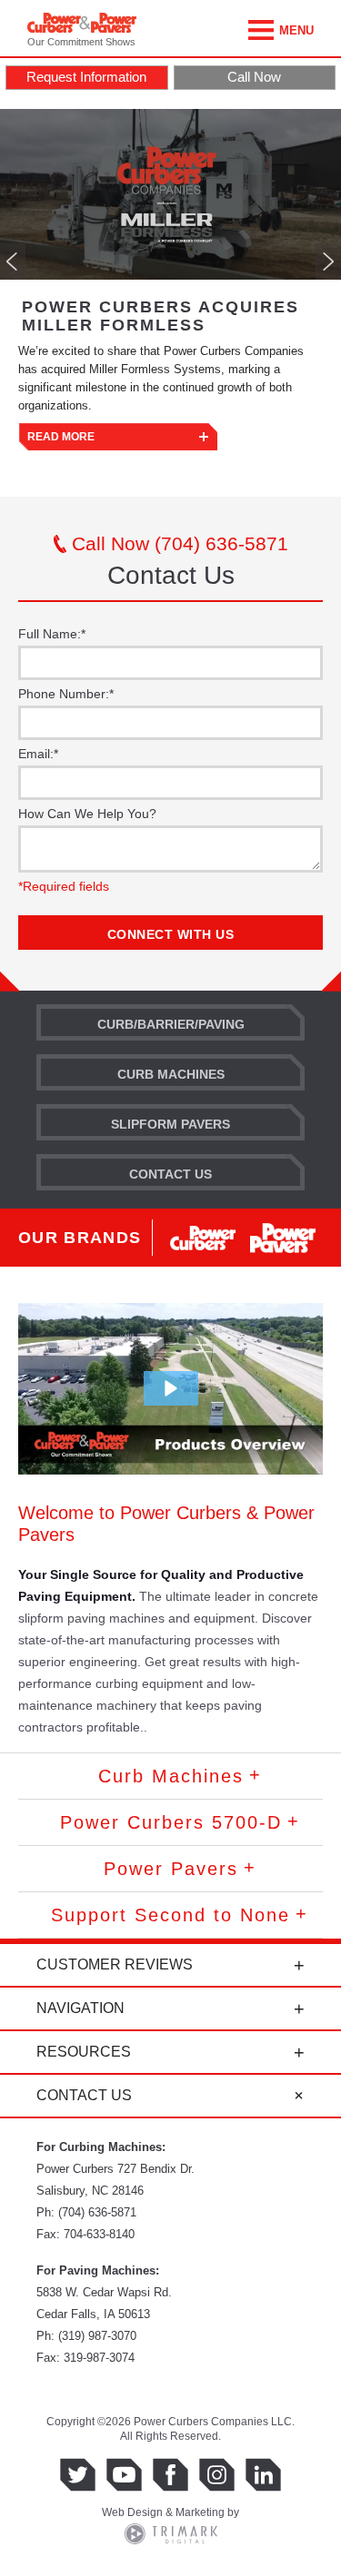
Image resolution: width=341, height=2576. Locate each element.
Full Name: (52, 634)
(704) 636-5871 (97, 2212)
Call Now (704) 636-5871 (177, 543)
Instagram (217, 2475)
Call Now (254, 77)
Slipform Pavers (170, 1124)
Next (328, 262)
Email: (38, 754)
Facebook (170, 2475)
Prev (13, 262)
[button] (171, 1388)
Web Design (132, 2512)
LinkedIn (263, 2475)
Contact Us (170, 1174)
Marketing (200, 2512)
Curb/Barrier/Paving (171, 1024)
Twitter (78, 2475)
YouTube (124, 2475)
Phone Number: (66, 694)
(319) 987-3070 (97, 2336)
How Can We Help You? (87, 814)
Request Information (86, 77)
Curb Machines (171, 1074)
